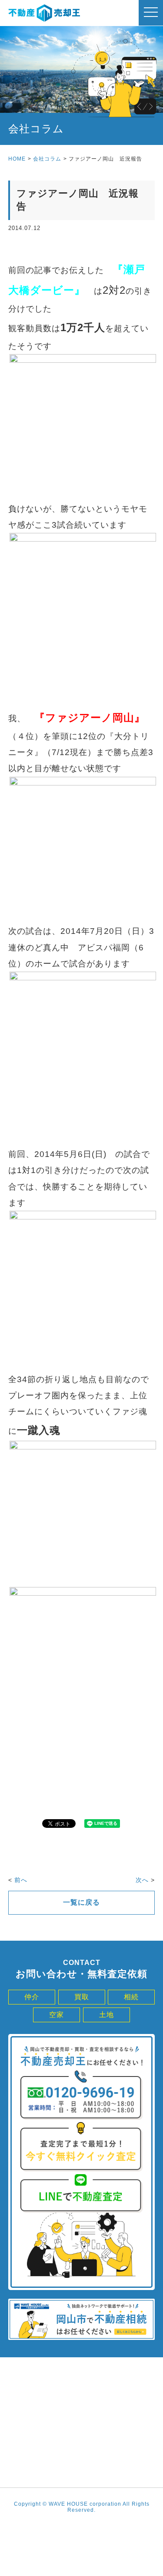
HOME (17, 159)
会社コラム (47, 159)
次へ (142, 1880)
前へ (21, 1880)
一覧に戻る (81, 1902)
